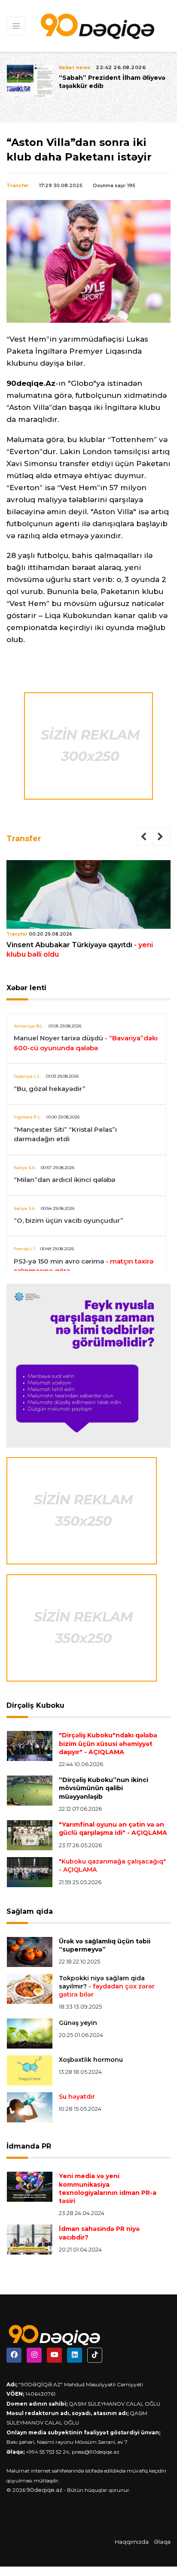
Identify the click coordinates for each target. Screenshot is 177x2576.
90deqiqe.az (44, 2490)
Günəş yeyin (78, 2023)
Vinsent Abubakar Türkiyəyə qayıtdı (80, 950)
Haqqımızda (132, 2542)
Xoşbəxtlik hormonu (91, 2060)
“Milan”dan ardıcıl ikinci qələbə (64, 1180)
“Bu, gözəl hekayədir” (50, 1089)
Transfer (18, 185)
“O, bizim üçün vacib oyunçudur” (69, 1220)
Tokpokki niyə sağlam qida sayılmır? (107, 1986)
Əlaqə (162, 2542)
